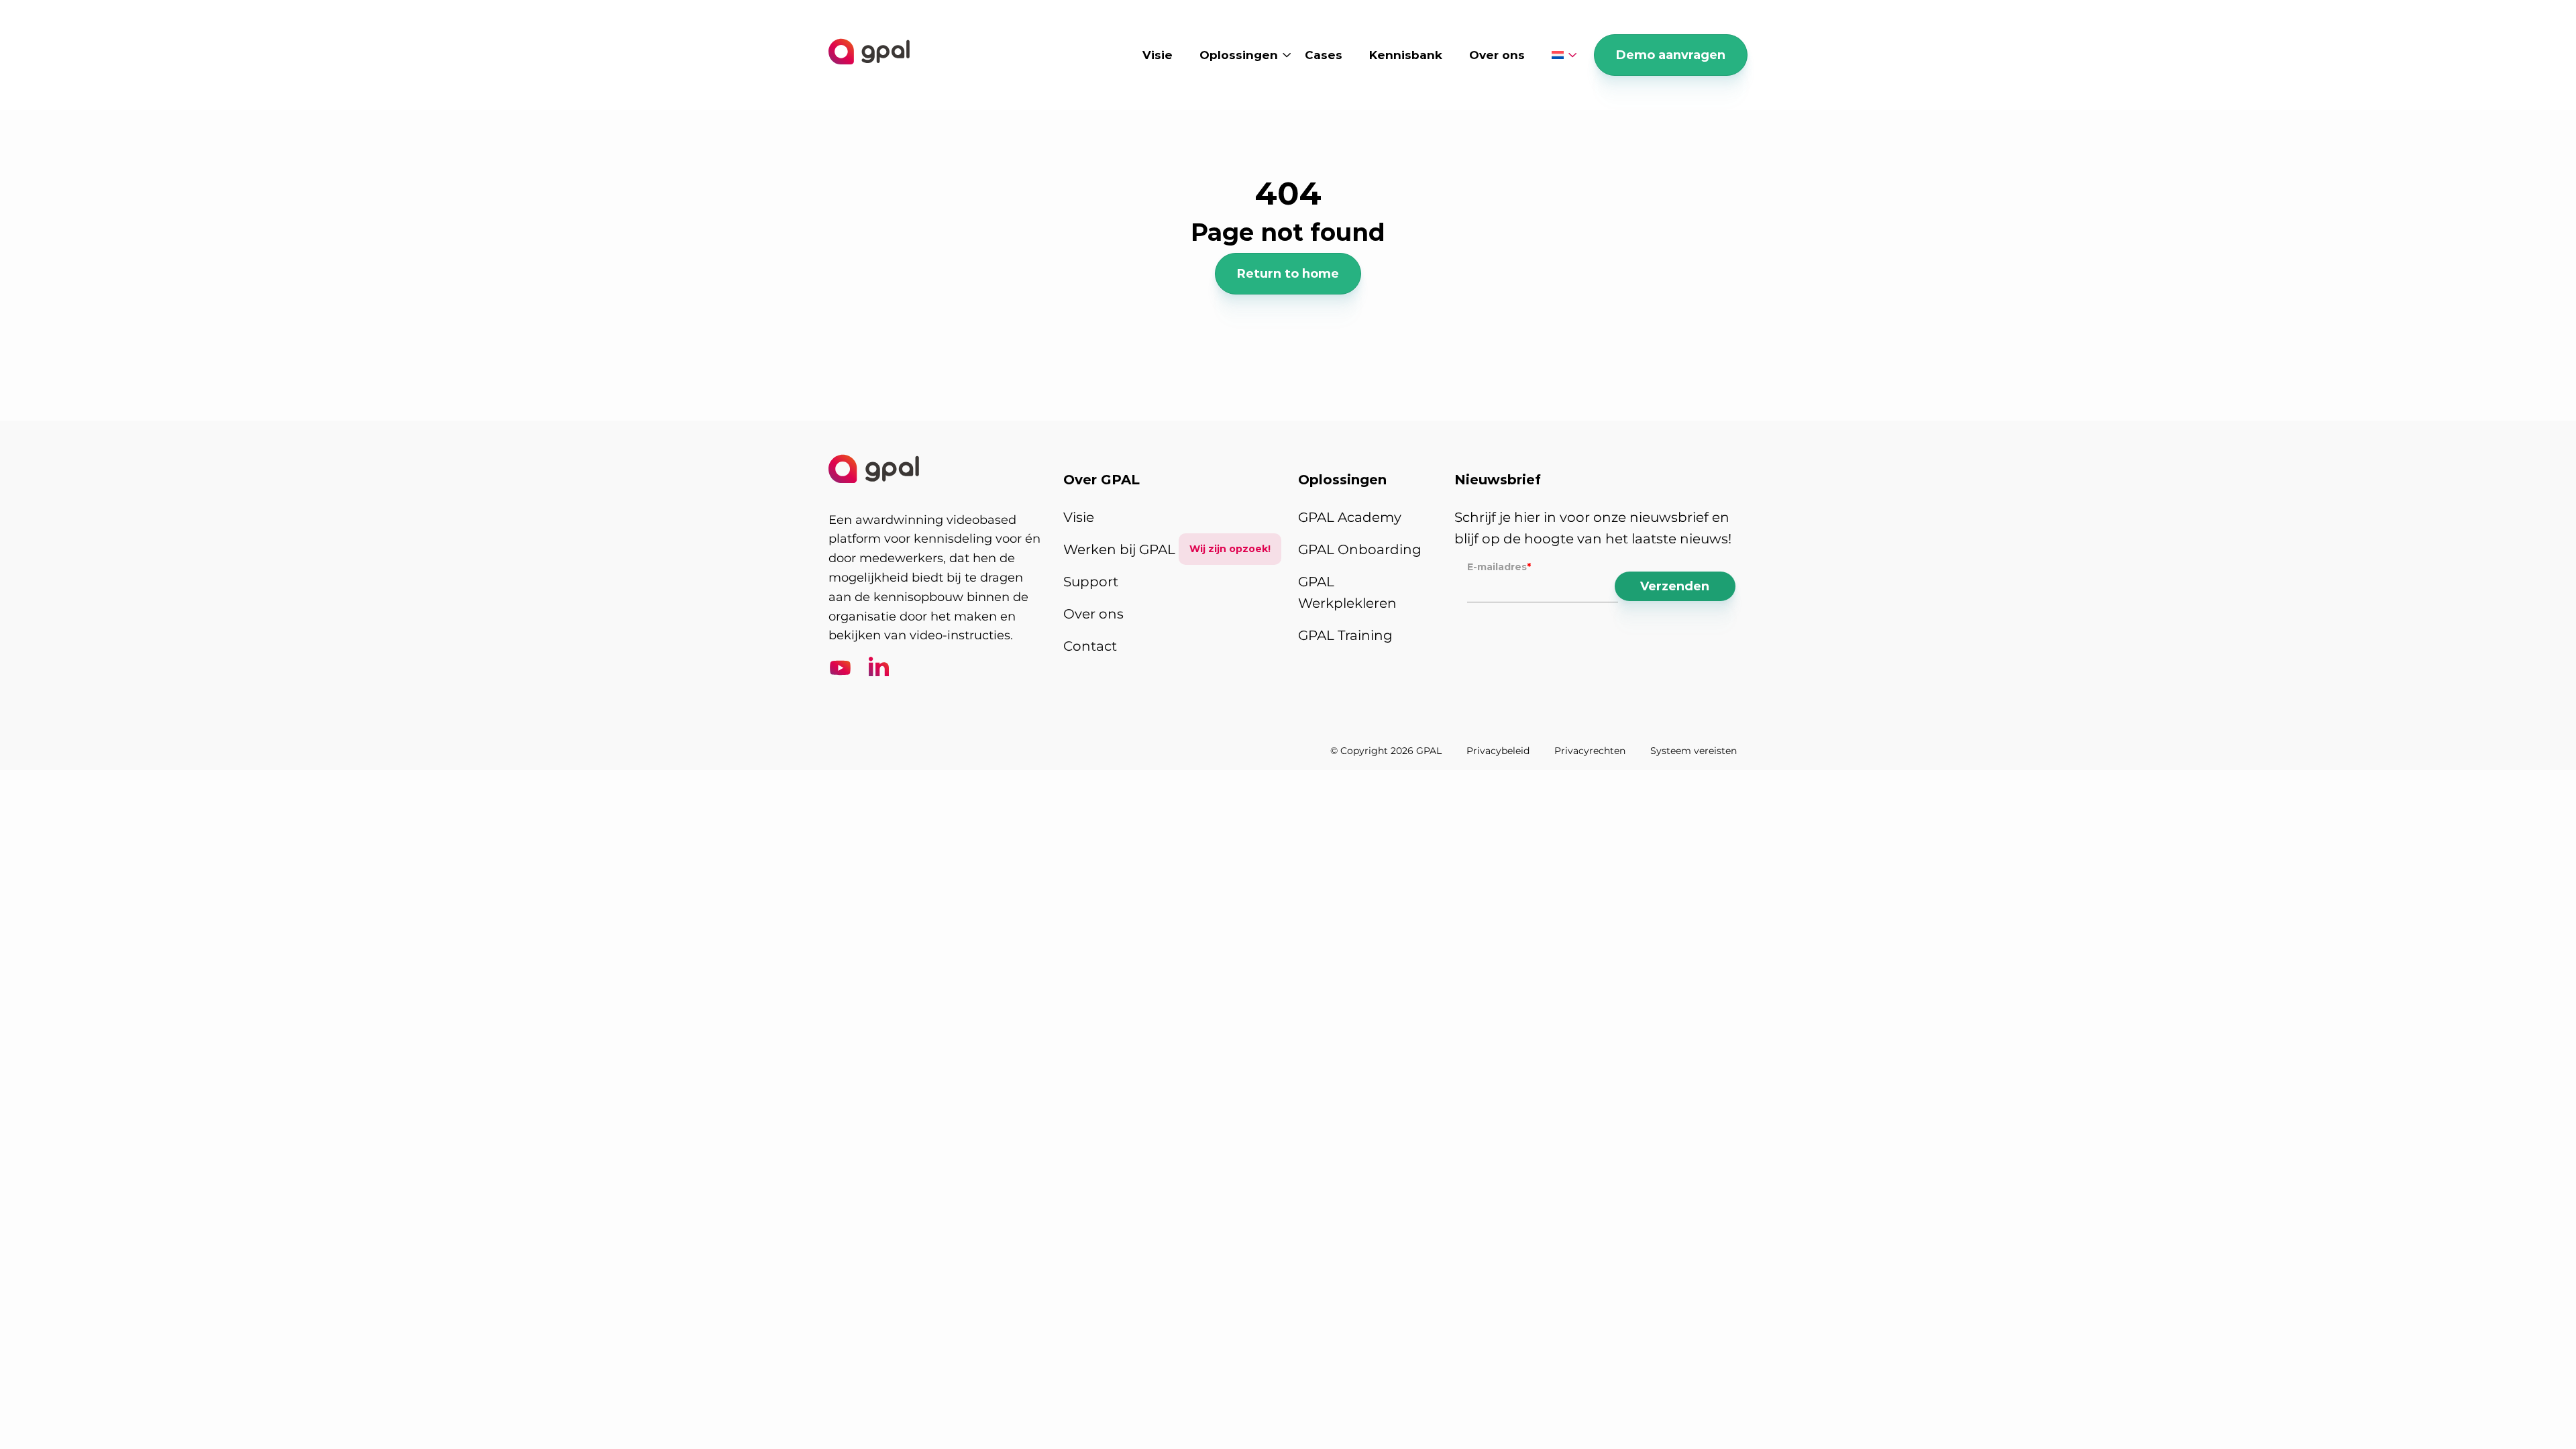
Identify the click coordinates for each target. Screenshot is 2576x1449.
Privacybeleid (1498, 751)
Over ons (1497, 55)
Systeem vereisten (1694, 751)
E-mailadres (1499, 567)
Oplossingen (1239, 55)
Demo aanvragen (1671, 55)
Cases (1324, 55)
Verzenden (1675, 586)
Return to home (1288, 274)
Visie (1158, 55)
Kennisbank (1406, 55)
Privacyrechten (1590, 751)
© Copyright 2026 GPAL (1386, 751)
